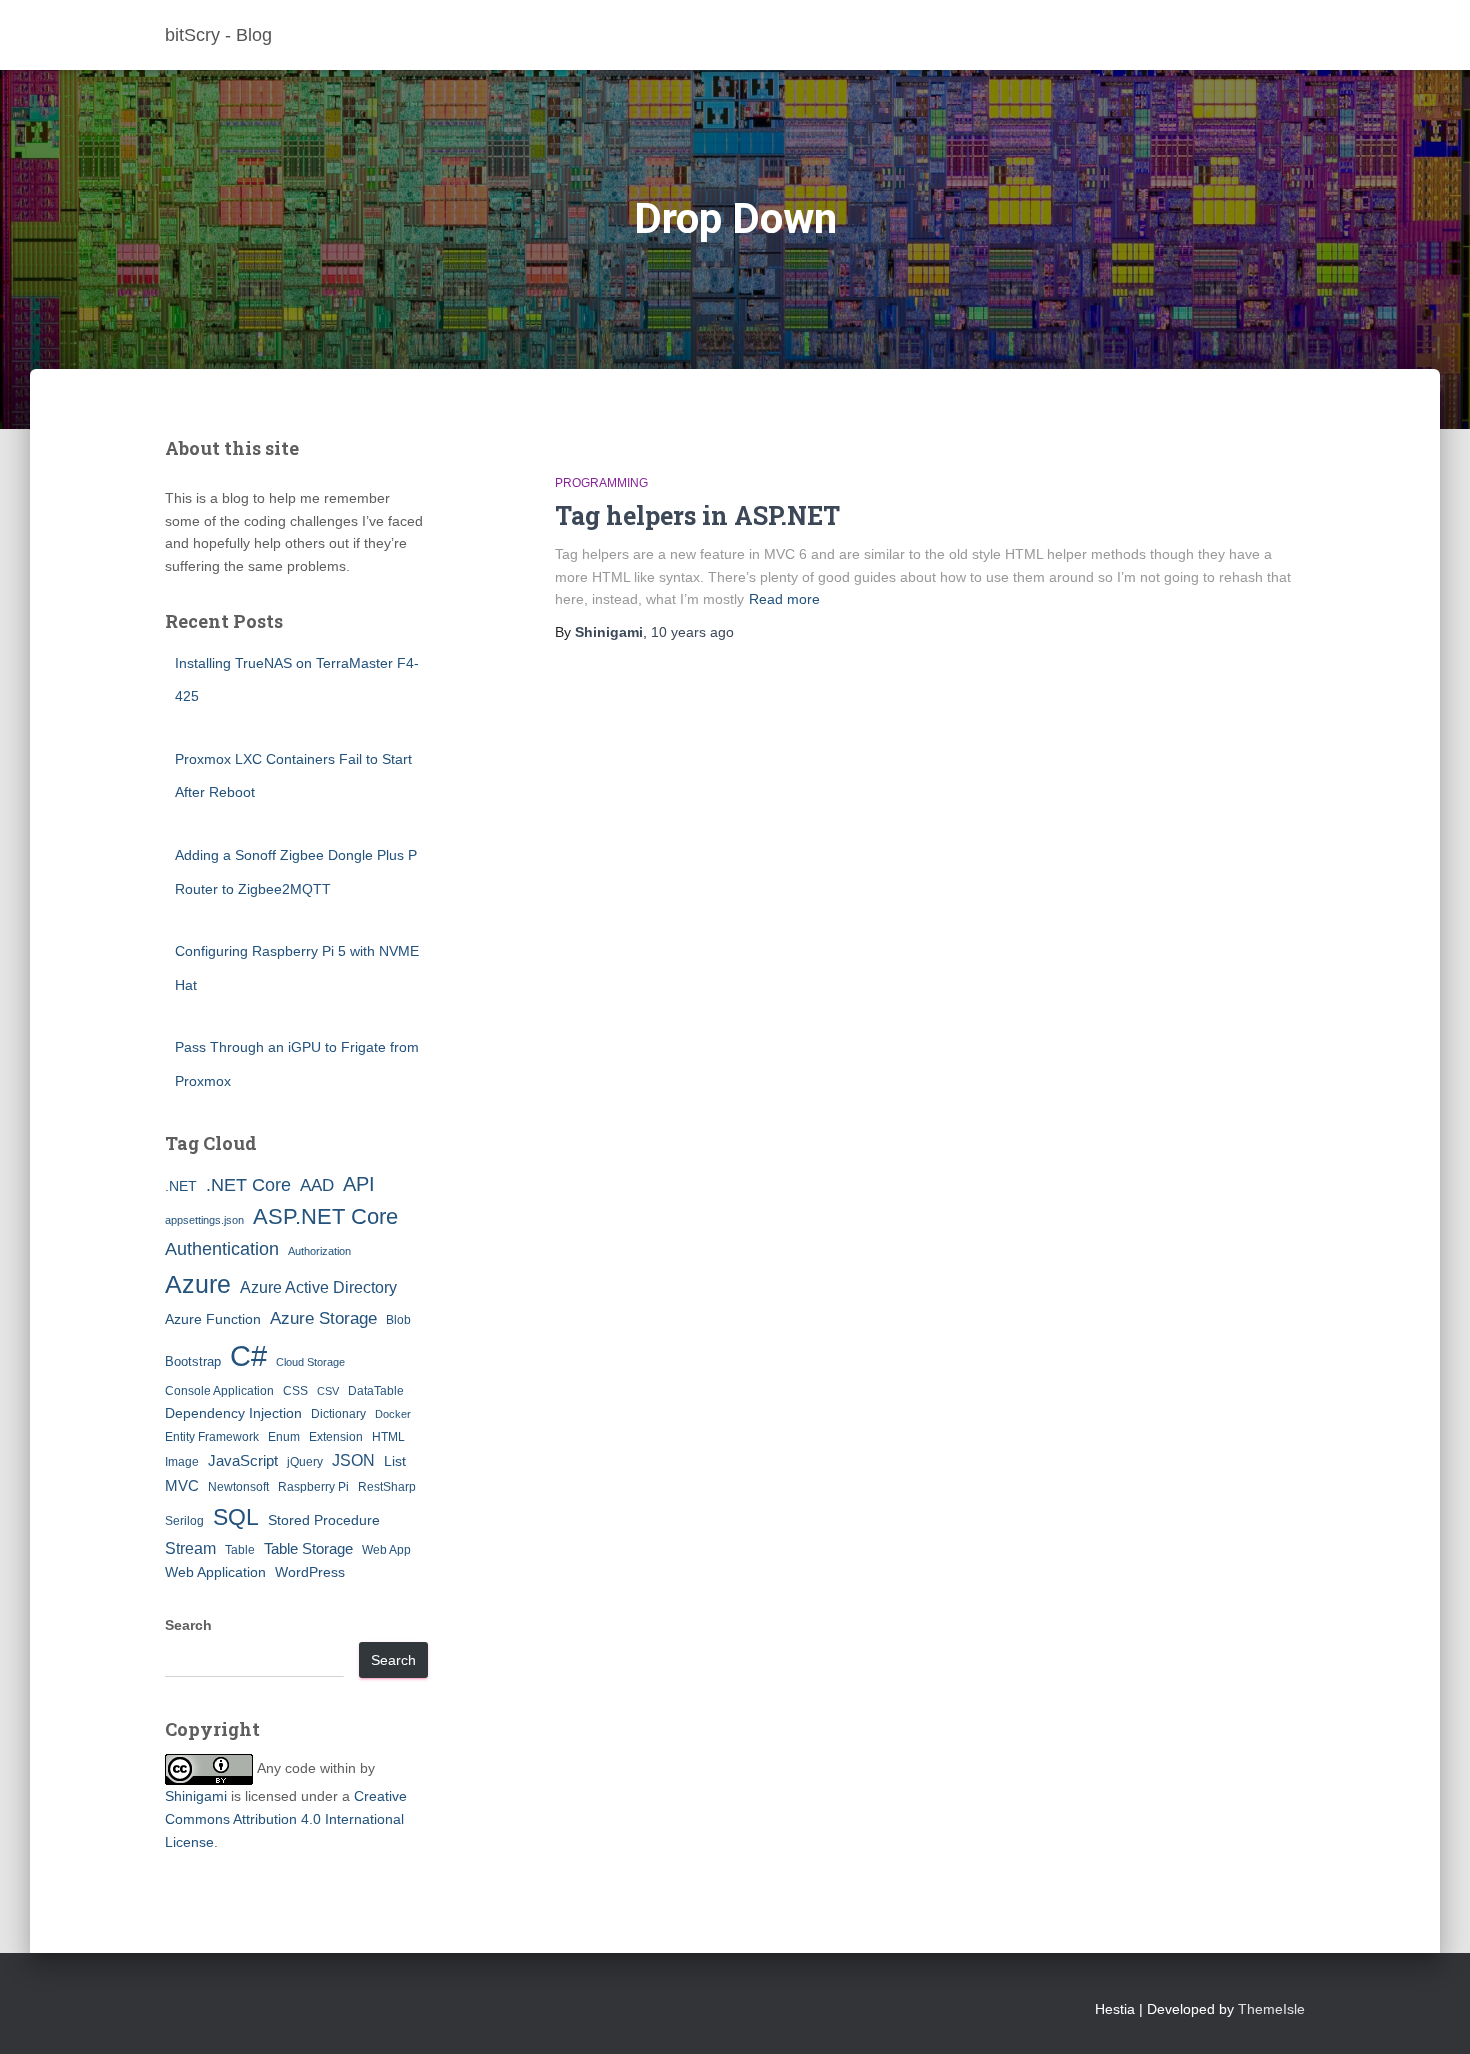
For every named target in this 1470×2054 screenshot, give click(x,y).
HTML (388, 1437)
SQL (236, 1517)
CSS (295, 1391)
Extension (336, 1437)
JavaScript (243, 1460)
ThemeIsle (1271, 2009)
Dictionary (338, 1414)
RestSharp (387, 1487)
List (395, 1461)
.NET (181, 1186)
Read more (784, 599)
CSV (328, 1391)
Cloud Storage (310, 1362)
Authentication (222, 1249)
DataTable (376, 1391)
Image (182, 1462)
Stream (190, 1548)
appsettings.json (204, 1220)
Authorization (319, 1251)
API (359, 1184)
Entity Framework (212, 1437)
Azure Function (213, 1319)
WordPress (310, 1572)
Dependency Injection (233, 1413)
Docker (393, 1414)
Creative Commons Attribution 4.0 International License (286, 1818)
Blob (398, 1320)
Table (240, 1550)
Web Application (215, 1572)
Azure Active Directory (318, 1287)
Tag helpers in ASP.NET (697, 515)
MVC (182, 1485)
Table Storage (308, 1548)
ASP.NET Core (325, 1216)
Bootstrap (193, 1361)
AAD (317, 1185)
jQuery (305, 1462)
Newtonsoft (238, 1487)
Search (188, 1625)
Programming (601, 483)
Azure (198, 1284)
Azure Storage (323, 1318)
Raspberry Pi (313, 1487)
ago (692, 632)
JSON (353, 1460)
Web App (386, 1550)
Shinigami (196, 1796)
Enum (284, 1437)
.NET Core (248, 1185)
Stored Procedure (324, 1520)
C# (248, 1355)
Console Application (219, 1391)
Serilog (184, 1521)
